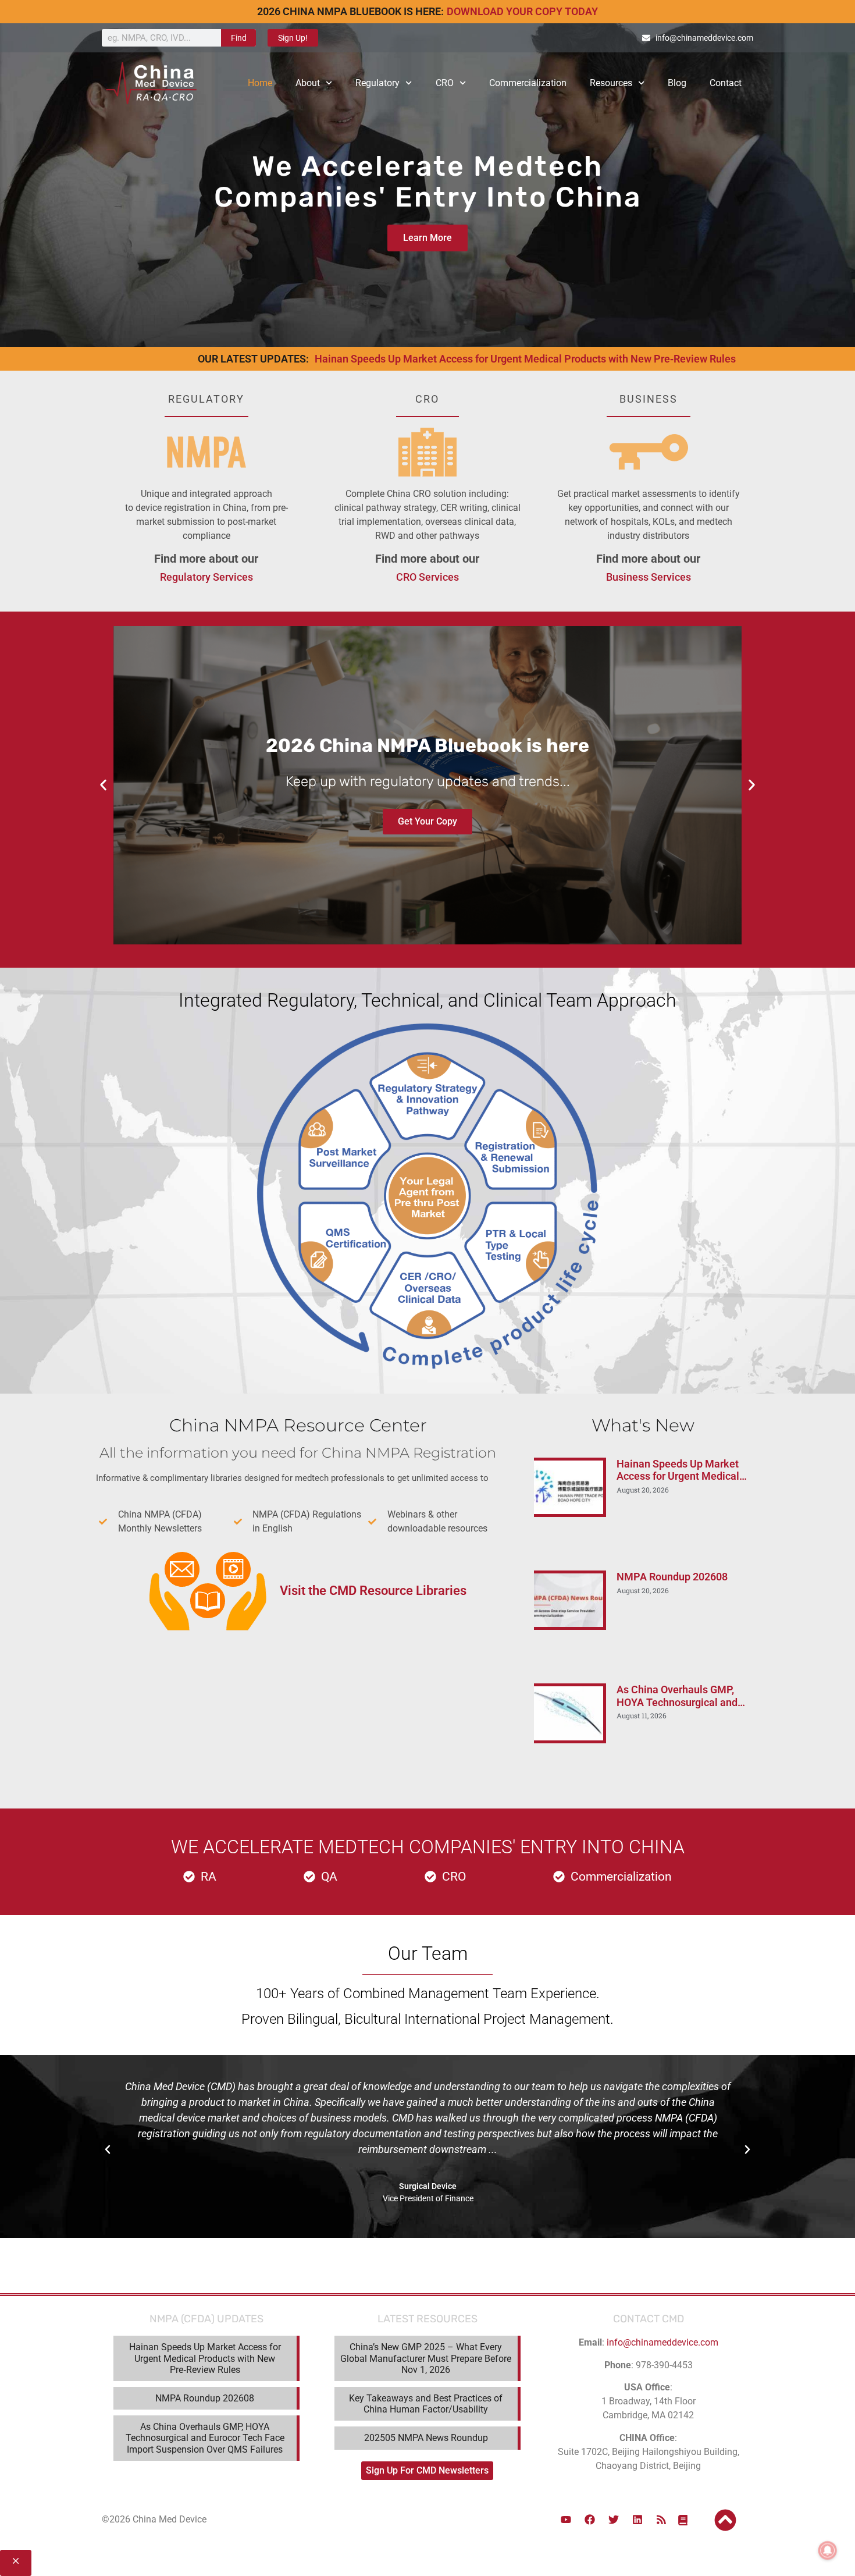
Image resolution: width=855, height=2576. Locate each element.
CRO (445, 83)
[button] (103, 785)
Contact (726, 83)
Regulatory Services (206, 577)
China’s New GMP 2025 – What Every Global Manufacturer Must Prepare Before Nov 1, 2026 (426, 2358)
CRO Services (427, 577)
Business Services (649, 577)
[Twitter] (614, 2520)
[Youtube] (566, 2520)
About (308, 83)
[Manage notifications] (828, 2550)
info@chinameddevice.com (662, 2342)
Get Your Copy (427, 821)
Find (239, 38)
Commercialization (528, 83)
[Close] (16, 2563)
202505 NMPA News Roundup (426, 2438)
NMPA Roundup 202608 (672, 1577)
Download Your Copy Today (522, 11)
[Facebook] (590, 2520)
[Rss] (661, 2520)
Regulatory (377, 83)
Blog (677, 83)
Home (260, 83)
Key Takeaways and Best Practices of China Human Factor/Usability (426, 2404)
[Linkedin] (637, 2520)
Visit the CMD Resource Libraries (373, 1591)
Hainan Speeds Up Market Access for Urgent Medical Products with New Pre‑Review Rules (525, 359)
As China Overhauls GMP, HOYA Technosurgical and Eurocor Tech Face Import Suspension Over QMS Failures (205, 2438)
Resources (611, 83)
